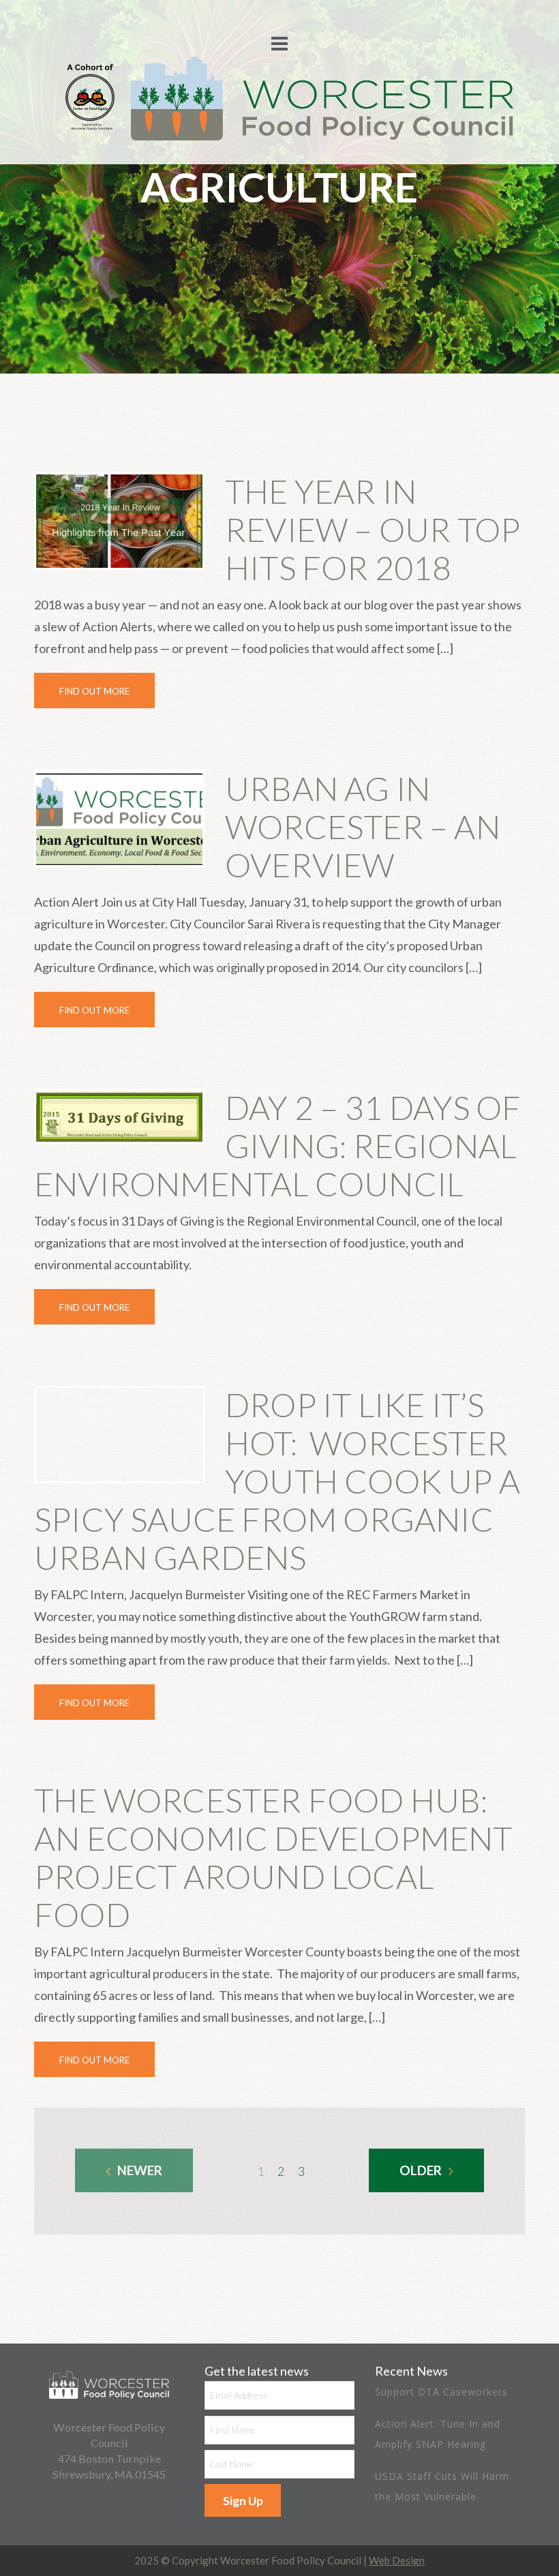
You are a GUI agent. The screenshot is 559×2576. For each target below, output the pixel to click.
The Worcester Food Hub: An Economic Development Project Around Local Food (273, 1857)
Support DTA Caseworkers (441, 2392)
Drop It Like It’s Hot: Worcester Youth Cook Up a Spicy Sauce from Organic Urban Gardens (277, 1481)
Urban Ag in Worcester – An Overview (363, 827)
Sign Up (243, 2500)
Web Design (397, 2560)
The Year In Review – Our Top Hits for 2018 (373, 529)
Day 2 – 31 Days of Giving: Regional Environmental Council (278, 1146)
